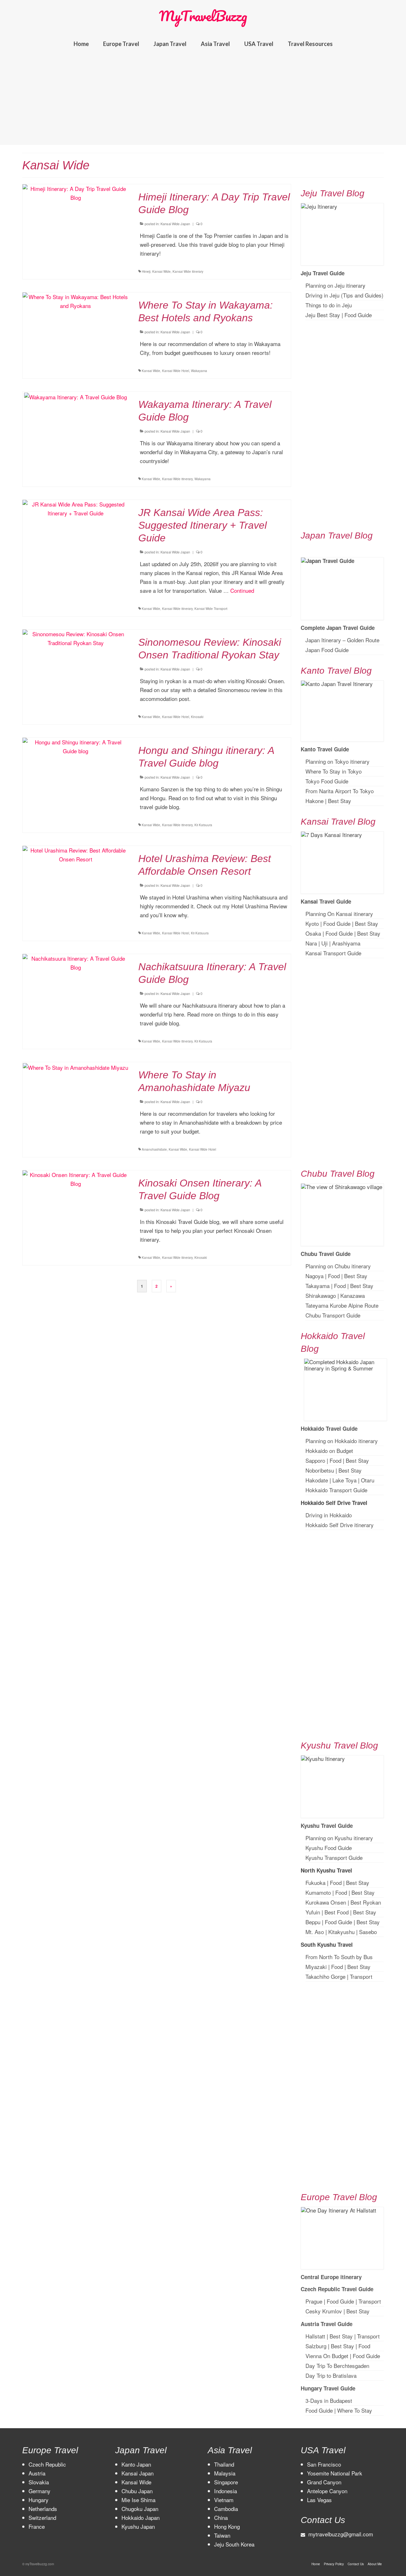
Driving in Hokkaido (329, 1515)
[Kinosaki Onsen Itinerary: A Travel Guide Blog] (76, 1178)
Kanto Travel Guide (325, 749)
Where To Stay (355, 2410)
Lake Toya (344, 1480)
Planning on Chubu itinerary (338, 1266)
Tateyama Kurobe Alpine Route (342, 1305)
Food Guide (358, 315)
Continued (242, 590)
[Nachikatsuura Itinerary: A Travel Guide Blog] (76, 962)
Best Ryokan (366, 1902)
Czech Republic (47, 2464)
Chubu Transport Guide (333, 1315)
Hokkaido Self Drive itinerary (340, 1525)
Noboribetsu (320, 1470)
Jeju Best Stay (323, 315)
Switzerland (42, 2517)
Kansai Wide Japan (175, 224)
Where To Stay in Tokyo (334, 771)
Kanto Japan (136, 2464)
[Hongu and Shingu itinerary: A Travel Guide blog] (76, 745)
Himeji (146, 271)
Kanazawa (353, 1295)
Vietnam (224, 2500)
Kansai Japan (138, 2473)
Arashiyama (346, 943)
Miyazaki (316, 1967)
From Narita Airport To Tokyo (340, 791)
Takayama (318, 1286)
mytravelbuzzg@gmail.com (341, 2534)
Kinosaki (197, 717)
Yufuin (313, 1912)
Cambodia (226, 2509)
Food (334, 1276)
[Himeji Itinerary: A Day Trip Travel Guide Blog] (76, 192)
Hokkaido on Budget (329, 1451)
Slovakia (39, 2482)
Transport (361, 1976)
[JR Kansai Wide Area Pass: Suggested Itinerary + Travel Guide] (76, 508)
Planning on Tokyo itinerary (337, 761)
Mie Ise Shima (138, 2500)
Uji (324, 943)
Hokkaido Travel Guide (329, 1429)
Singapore (226, 2482)
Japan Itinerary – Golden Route (342, 640)
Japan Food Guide (327, 650)
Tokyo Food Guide (327, 781)
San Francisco (324, 2464)
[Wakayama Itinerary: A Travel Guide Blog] (75, 396)
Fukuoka (315, 1883)
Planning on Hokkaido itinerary (342, 1441)
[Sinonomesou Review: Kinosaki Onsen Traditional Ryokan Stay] (76, 637)
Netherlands (43, 2509)
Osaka (313, 933)
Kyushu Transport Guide (334, 1857)
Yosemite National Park (335, 2473)
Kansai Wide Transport (211, 609)
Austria (37, 2473)
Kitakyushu (341, 1932)
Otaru (368, 1480)
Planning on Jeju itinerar (334, 285)
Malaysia (225, 2473)
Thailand (224, 2464)
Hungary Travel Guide (328, 2388)
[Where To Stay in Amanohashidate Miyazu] (75, 1066)
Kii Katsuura (203, 825)
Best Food (337, 1912)
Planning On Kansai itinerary (339, 914)
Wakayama (199, 371)
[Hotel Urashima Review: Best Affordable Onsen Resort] (76, 854)
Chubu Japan (137, 2491)
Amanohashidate (154, 1149)
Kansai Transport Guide (333, 953)
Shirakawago (321, 1295)
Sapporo (315, 1460)
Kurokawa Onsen (326, 1902)
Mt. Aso (315, 1932)
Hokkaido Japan (141, 2517)
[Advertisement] (203, 101)
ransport (370, 2336)
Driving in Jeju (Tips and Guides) (344, 295)
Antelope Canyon (327, 2491)
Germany (39, 2491)
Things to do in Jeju (329, 305)
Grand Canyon (324, 2482)
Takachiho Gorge (325, 1976)
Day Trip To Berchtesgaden (337, 2366)
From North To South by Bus (339, 1957)
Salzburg (316, 2346)
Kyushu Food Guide (329, 1848)
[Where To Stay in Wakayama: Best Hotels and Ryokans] (76, 300)
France (37, 2526)
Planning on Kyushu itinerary (339, 1838)
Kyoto (312, 923)
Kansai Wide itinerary (188, 271)
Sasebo (368, 1932)
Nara (311, 943)
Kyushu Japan (138, 2526)
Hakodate (317, 1480)
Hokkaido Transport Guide (336, 1490)
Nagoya (314, 1276)
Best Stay (340, 801)
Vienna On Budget (327, 2356)
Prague (314, 2301)
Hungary (39, 2500)
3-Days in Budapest (329, 2400)
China (221, 2517)
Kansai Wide (161, 271)
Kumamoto (318, 1892)
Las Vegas (319, 2500)
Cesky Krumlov (324, 2311)
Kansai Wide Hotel (176, 371)
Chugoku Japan (140, 2509)
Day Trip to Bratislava (331, 2375)
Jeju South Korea (234, 2544)
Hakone (314, 801)
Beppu (313, 1922)
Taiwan (222, 2535)
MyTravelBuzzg (203, 16)
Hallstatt (315, 2336)
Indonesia (226, 2491)
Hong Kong (227, 2526)
